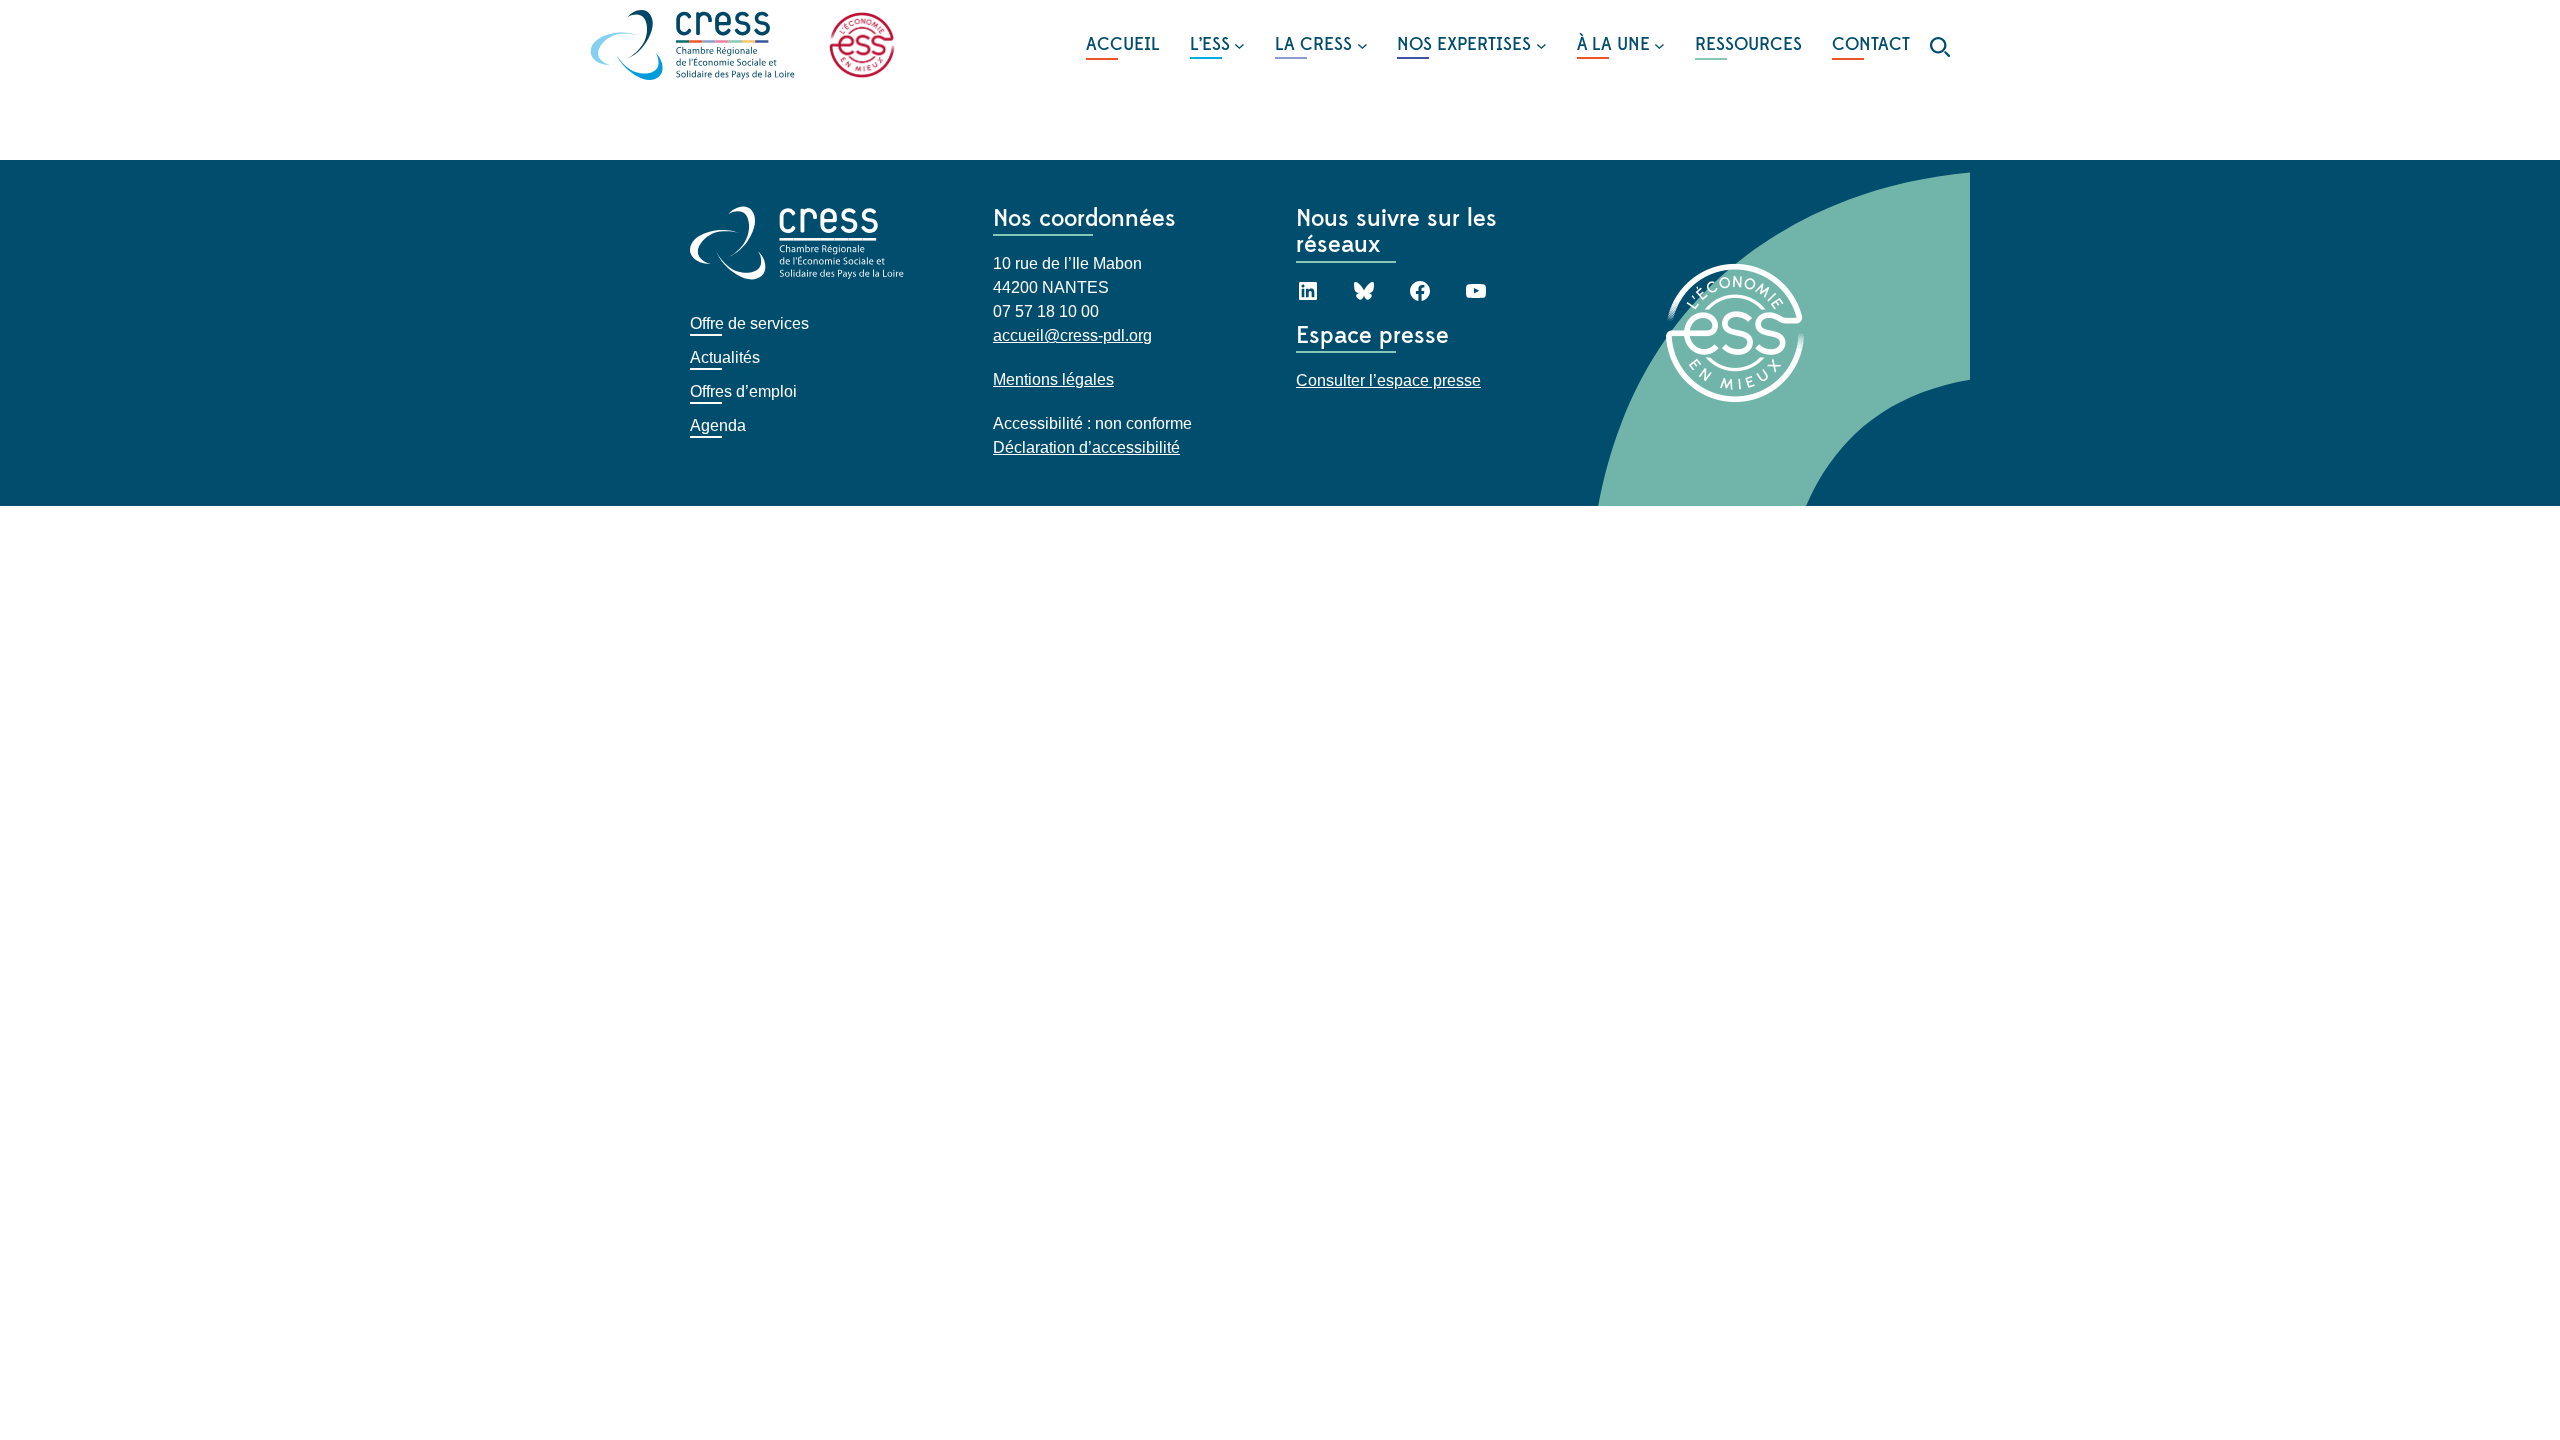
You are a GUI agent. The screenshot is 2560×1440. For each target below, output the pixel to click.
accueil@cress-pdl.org (1072, 335)
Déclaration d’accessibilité (1086, 447)
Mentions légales (1053, 379)
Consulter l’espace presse (1388, 380)
